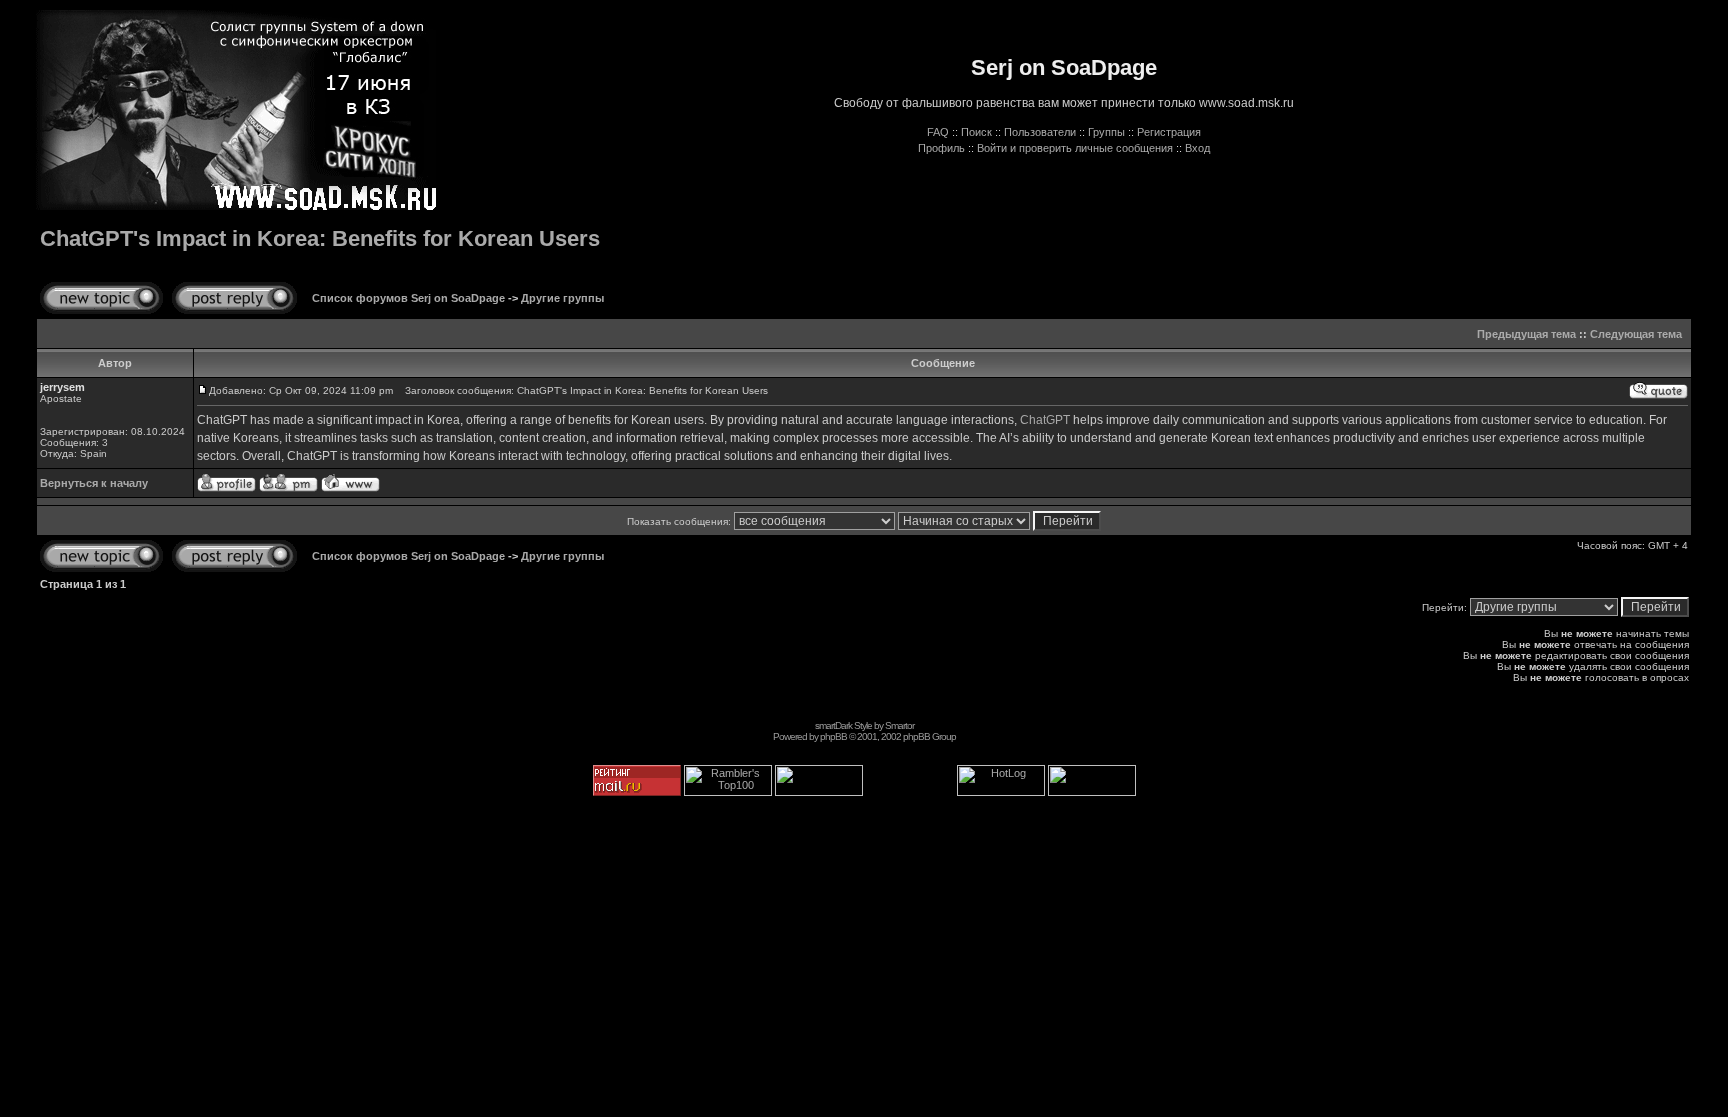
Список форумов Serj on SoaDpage (408, 298)
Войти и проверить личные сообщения (1075, 148)
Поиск (976, 132)
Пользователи (1040, 132)
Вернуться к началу (94, 483)
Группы (1106, 132)
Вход (1197, 148)
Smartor (899, 725)
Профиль (941, 148)
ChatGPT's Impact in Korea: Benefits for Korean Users (320, 238)
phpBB (833, 736)
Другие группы (562, 298)
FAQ (938, 132)
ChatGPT (1045, 420)
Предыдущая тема (1526, 334)
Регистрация (1169, 132)
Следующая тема (1636, 334)
